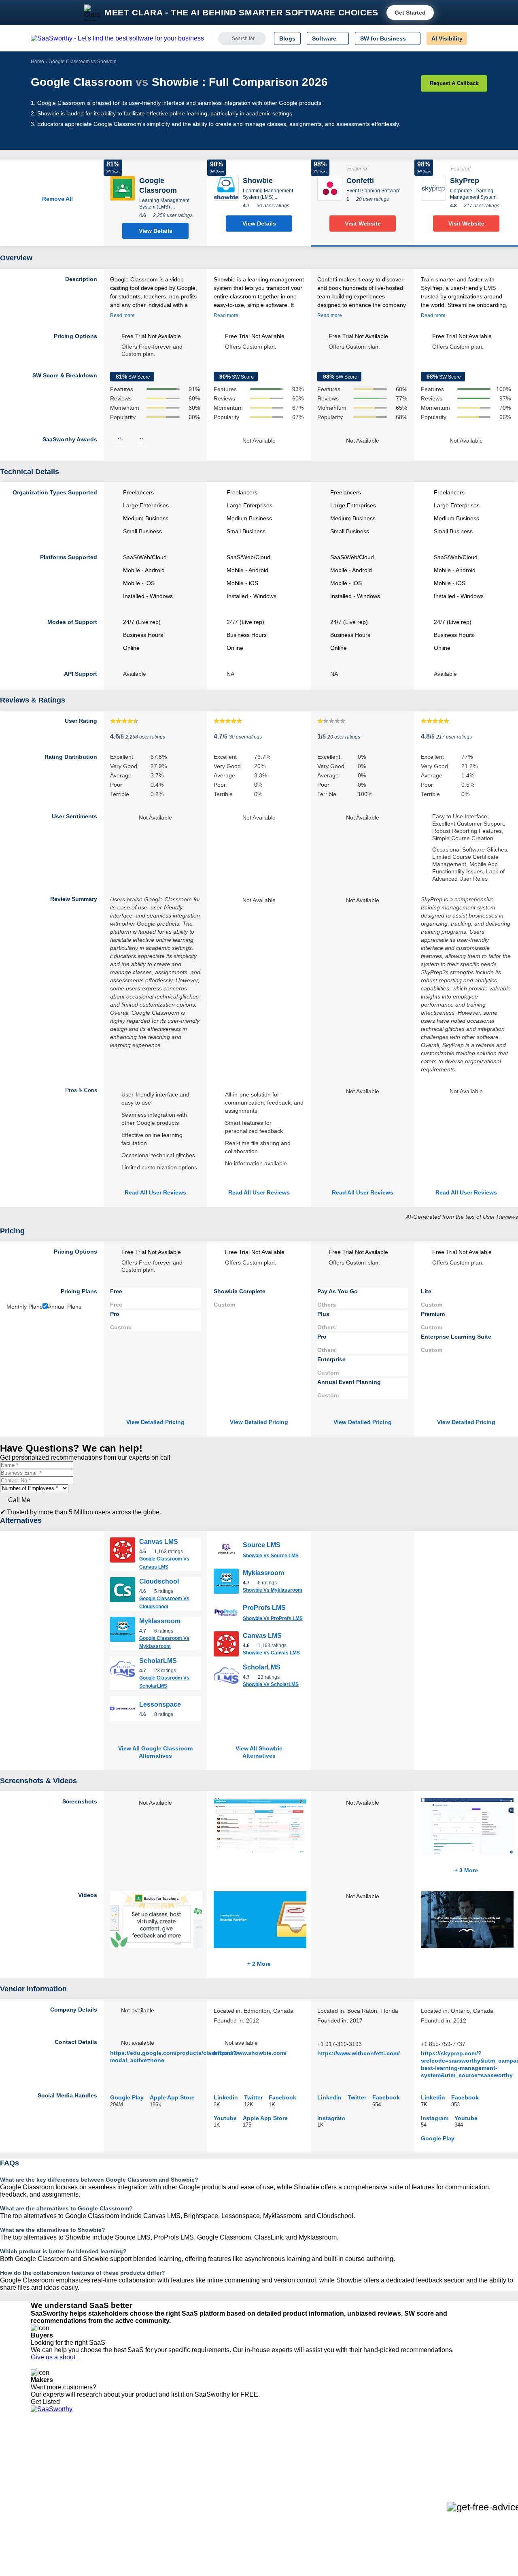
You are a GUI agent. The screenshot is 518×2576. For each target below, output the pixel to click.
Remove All (56, 199)
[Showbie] (226, 188)
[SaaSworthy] (117, 38)
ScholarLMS (158, 1661)
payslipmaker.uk (147, 2469)
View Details (156, 231)
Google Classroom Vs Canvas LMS (164, 1563)
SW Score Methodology (61, 2491)
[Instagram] (454, 2455)
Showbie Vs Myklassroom (273, 1590)
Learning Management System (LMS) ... (164, 204)
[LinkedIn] (449, 2455)
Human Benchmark (151, 2491)
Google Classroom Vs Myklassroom (164, 1642)
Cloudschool (159, 1581)
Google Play (127, 2097)
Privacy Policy (109, 2447)
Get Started (410, 13)
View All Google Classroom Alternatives (155, 1752)
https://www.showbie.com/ (250, 2053)
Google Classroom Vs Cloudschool (164, 1603)
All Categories (49, 2454)
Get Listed (47, 2402)
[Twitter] (445, 2455)
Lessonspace (160, 1704)
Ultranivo (138, 2476)
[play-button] (204, 1895)
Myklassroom (160, 1621)
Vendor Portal (48, 2469)
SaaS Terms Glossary (58, 2498)
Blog (36, 2483)
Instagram (331, 2118)
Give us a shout (55, 2357)
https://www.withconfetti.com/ (359, 2053)
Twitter (253, 2097)
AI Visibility (447, 38)
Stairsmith (139, 2447)
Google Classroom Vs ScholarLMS (164, 1682)
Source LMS (262, 1545)
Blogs (287, 38)
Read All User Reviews (155, 1192)
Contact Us (45, 2505)
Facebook (282, 2097)
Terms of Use (108, 2454)
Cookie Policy (108, 2461)
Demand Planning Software (271, 2447)
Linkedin (226, 2097)
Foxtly (134, 2505)
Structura (138, 2461)
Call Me (19, 1500)
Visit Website (363, 224)
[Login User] (477, 38)
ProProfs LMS (264, 1608)
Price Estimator (50, 2461)
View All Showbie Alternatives (259, 1752)
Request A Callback (454, 83)
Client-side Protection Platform (275, 2476)
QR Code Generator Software (274, 2469)
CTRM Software (257, 2461)
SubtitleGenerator (149, 2498)
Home (37, 62)
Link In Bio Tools (257, 2483)
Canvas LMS (159, 1542)
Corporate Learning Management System (473, 194)
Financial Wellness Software (272, 2512)
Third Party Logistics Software (275, 2454)
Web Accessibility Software (270, 2491)
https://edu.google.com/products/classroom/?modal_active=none (174, 2057)
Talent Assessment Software (272, 2498)
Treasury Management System (276, 2505)
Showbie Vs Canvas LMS (271, 1653)
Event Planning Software (374, 191)
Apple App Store (172, 2097)
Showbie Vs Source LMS (271, 1556)
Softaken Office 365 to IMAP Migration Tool (181, 2512)
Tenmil (135, 2454)
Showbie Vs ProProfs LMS (273, 1618)
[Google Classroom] (123, 188)
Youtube (225, 2118)
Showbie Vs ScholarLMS (271, 1684)
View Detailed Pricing (155, 1422)
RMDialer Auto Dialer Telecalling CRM (174, 2483)
